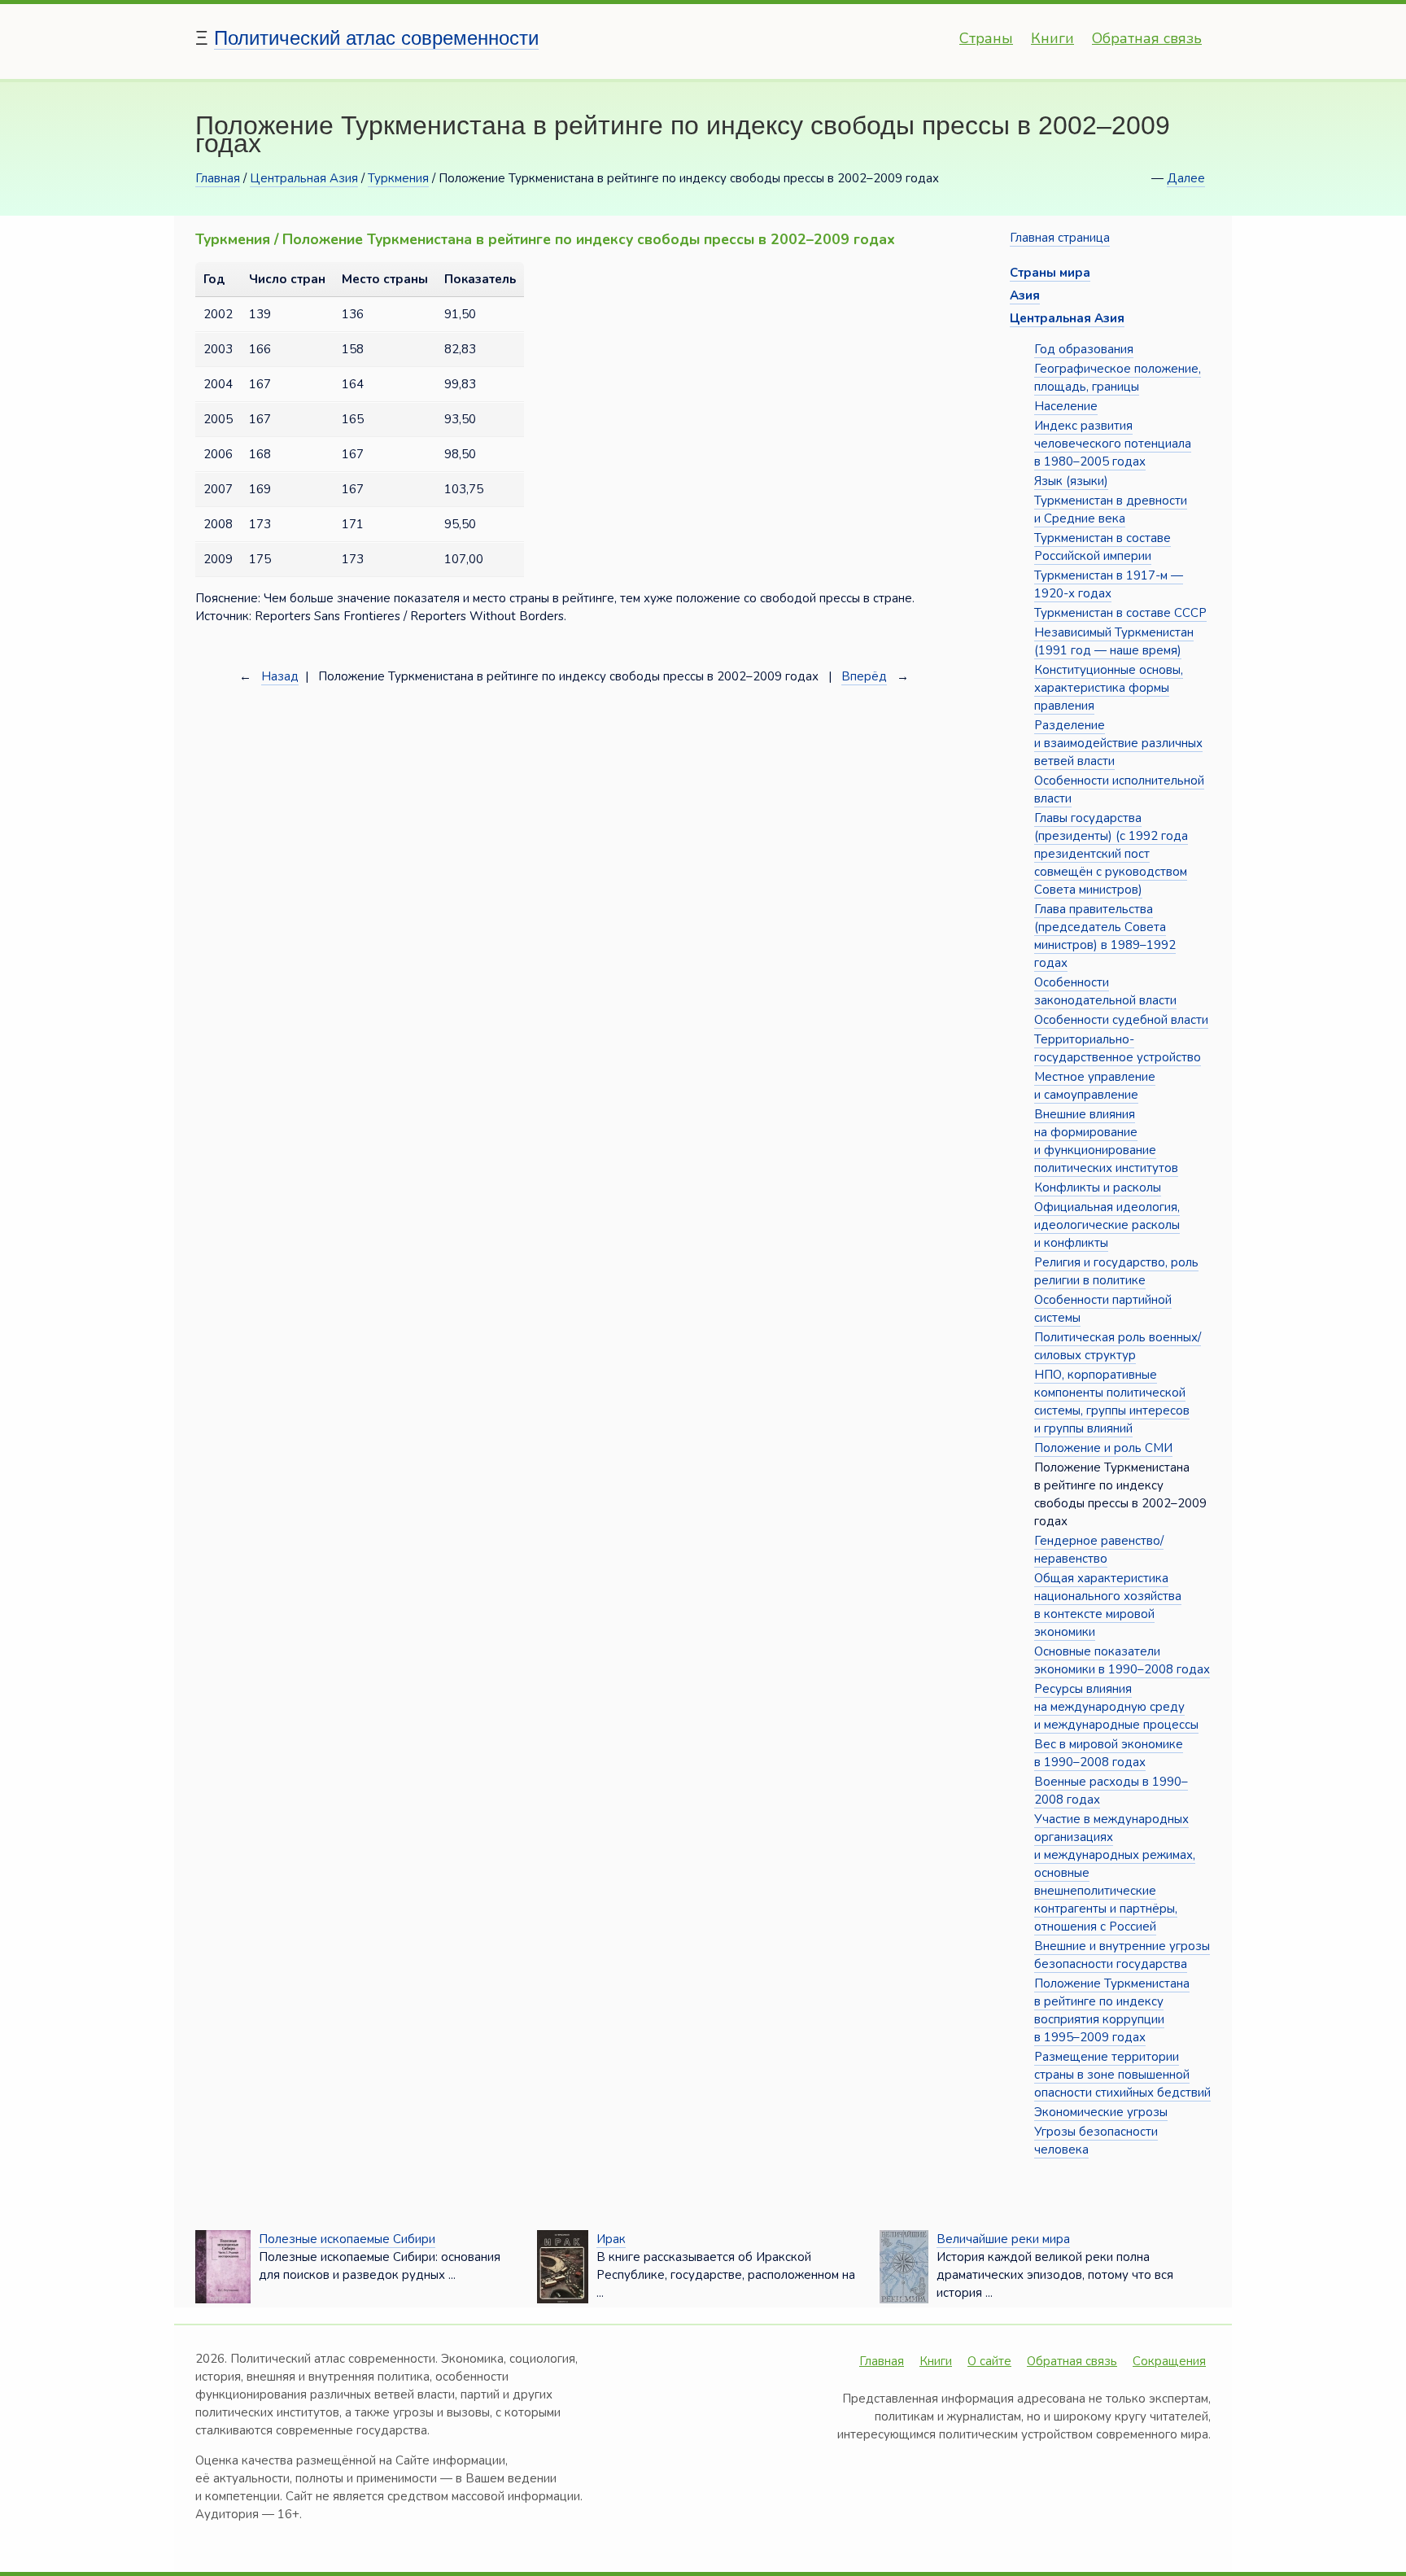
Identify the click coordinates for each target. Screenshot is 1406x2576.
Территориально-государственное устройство (1118, 1048)
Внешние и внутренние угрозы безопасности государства (1122, 1955)
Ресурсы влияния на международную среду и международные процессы (1116, 1707)
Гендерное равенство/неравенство (1099, 1550)
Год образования (1084, 349)
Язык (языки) (1071, 481)
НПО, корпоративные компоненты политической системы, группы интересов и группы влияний (1112, 1402)
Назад (280, 676)
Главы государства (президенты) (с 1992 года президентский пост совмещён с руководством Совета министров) (1111, 854)
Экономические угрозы (1101, 2112)
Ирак (611, 2239)
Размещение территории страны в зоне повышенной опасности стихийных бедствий (1122, 2075)
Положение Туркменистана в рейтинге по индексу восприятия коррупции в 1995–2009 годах (1112, 2010)
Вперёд (864, 676)
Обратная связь (1147, 38)
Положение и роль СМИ (1103, 1448)
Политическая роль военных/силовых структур (1118, 1346)
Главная (218, 178)
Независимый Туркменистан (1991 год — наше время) (1114, 641)
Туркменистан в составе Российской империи (1103, 547)
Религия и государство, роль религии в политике (1116, 1271)
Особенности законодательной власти (1105, 991)
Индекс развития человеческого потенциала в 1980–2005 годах (1113, 444)
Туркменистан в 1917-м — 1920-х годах (1109, 584)
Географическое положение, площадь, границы (1118, 378)
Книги (1052, 38)
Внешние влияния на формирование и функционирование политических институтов (1106, 1141)
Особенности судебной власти (1121, 1020)
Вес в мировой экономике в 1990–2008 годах (1109, 1753)
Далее (1186, 178)
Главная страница (1060, 238)
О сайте (989, 2361)
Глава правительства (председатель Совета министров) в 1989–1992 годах (1105, 936)
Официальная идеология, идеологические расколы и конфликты (1107, 1225)
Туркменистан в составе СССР (1120, 613)
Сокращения (1169, 2361)
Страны (986, 38)
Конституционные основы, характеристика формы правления (1109, 688)
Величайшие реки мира (1003, 2239)
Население (1066, 406)
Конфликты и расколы (1098, 1187)
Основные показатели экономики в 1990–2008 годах (1122, 1660)
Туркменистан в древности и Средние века (1111, 510)
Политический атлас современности (376, 38)
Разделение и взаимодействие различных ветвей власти (1118, 743)
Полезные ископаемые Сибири (347, 2239)
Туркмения (398, 178)
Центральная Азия (304, 178)
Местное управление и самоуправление (1095, 1086)
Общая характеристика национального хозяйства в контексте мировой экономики (1108, 1605)
